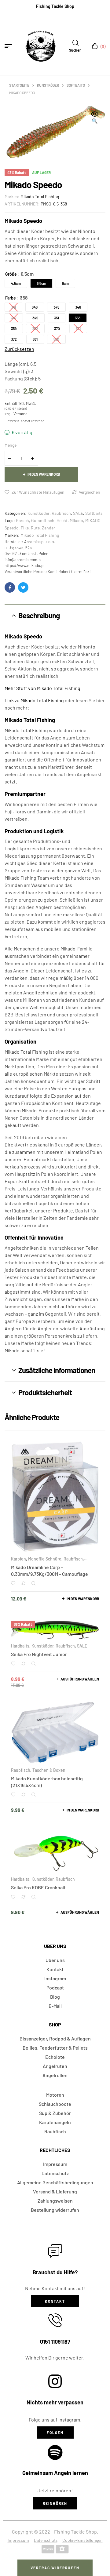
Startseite (19, 85)
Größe (11, 274)
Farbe (11, 298)
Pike (25, 528)
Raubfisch (61, 513)
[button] (95, 118)
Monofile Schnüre (45, 1559)
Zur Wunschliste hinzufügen (38, 492)
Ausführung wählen (80, 1679)
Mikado (76, 520)
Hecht (62, 520)
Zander (48, 528)
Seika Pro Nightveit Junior (39, 1654)
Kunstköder (48, 85)
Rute (35, 528)
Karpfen (18, 1559)
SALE (78, 513)
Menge (11, 445)
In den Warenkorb (44, 474)
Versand (20, 414)
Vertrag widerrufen (55, 2568)
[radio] (16, 283)
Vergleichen (90, 492)
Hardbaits (20, 1646)
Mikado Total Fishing (40, 196)
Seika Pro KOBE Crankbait (38, 1887)
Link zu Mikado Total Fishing (34, 700)
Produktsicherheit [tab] (45, 1392)
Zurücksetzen (19, 349)
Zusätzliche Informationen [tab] (57, 1370)
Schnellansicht (33, 1583)
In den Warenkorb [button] (83, 1599)
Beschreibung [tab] (39, 615)
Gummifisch (43, 520)
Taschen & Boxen (49, 1770)
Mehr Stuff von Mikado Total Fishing (42, 688)
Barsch (22, 520)
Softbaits (76, 85)
